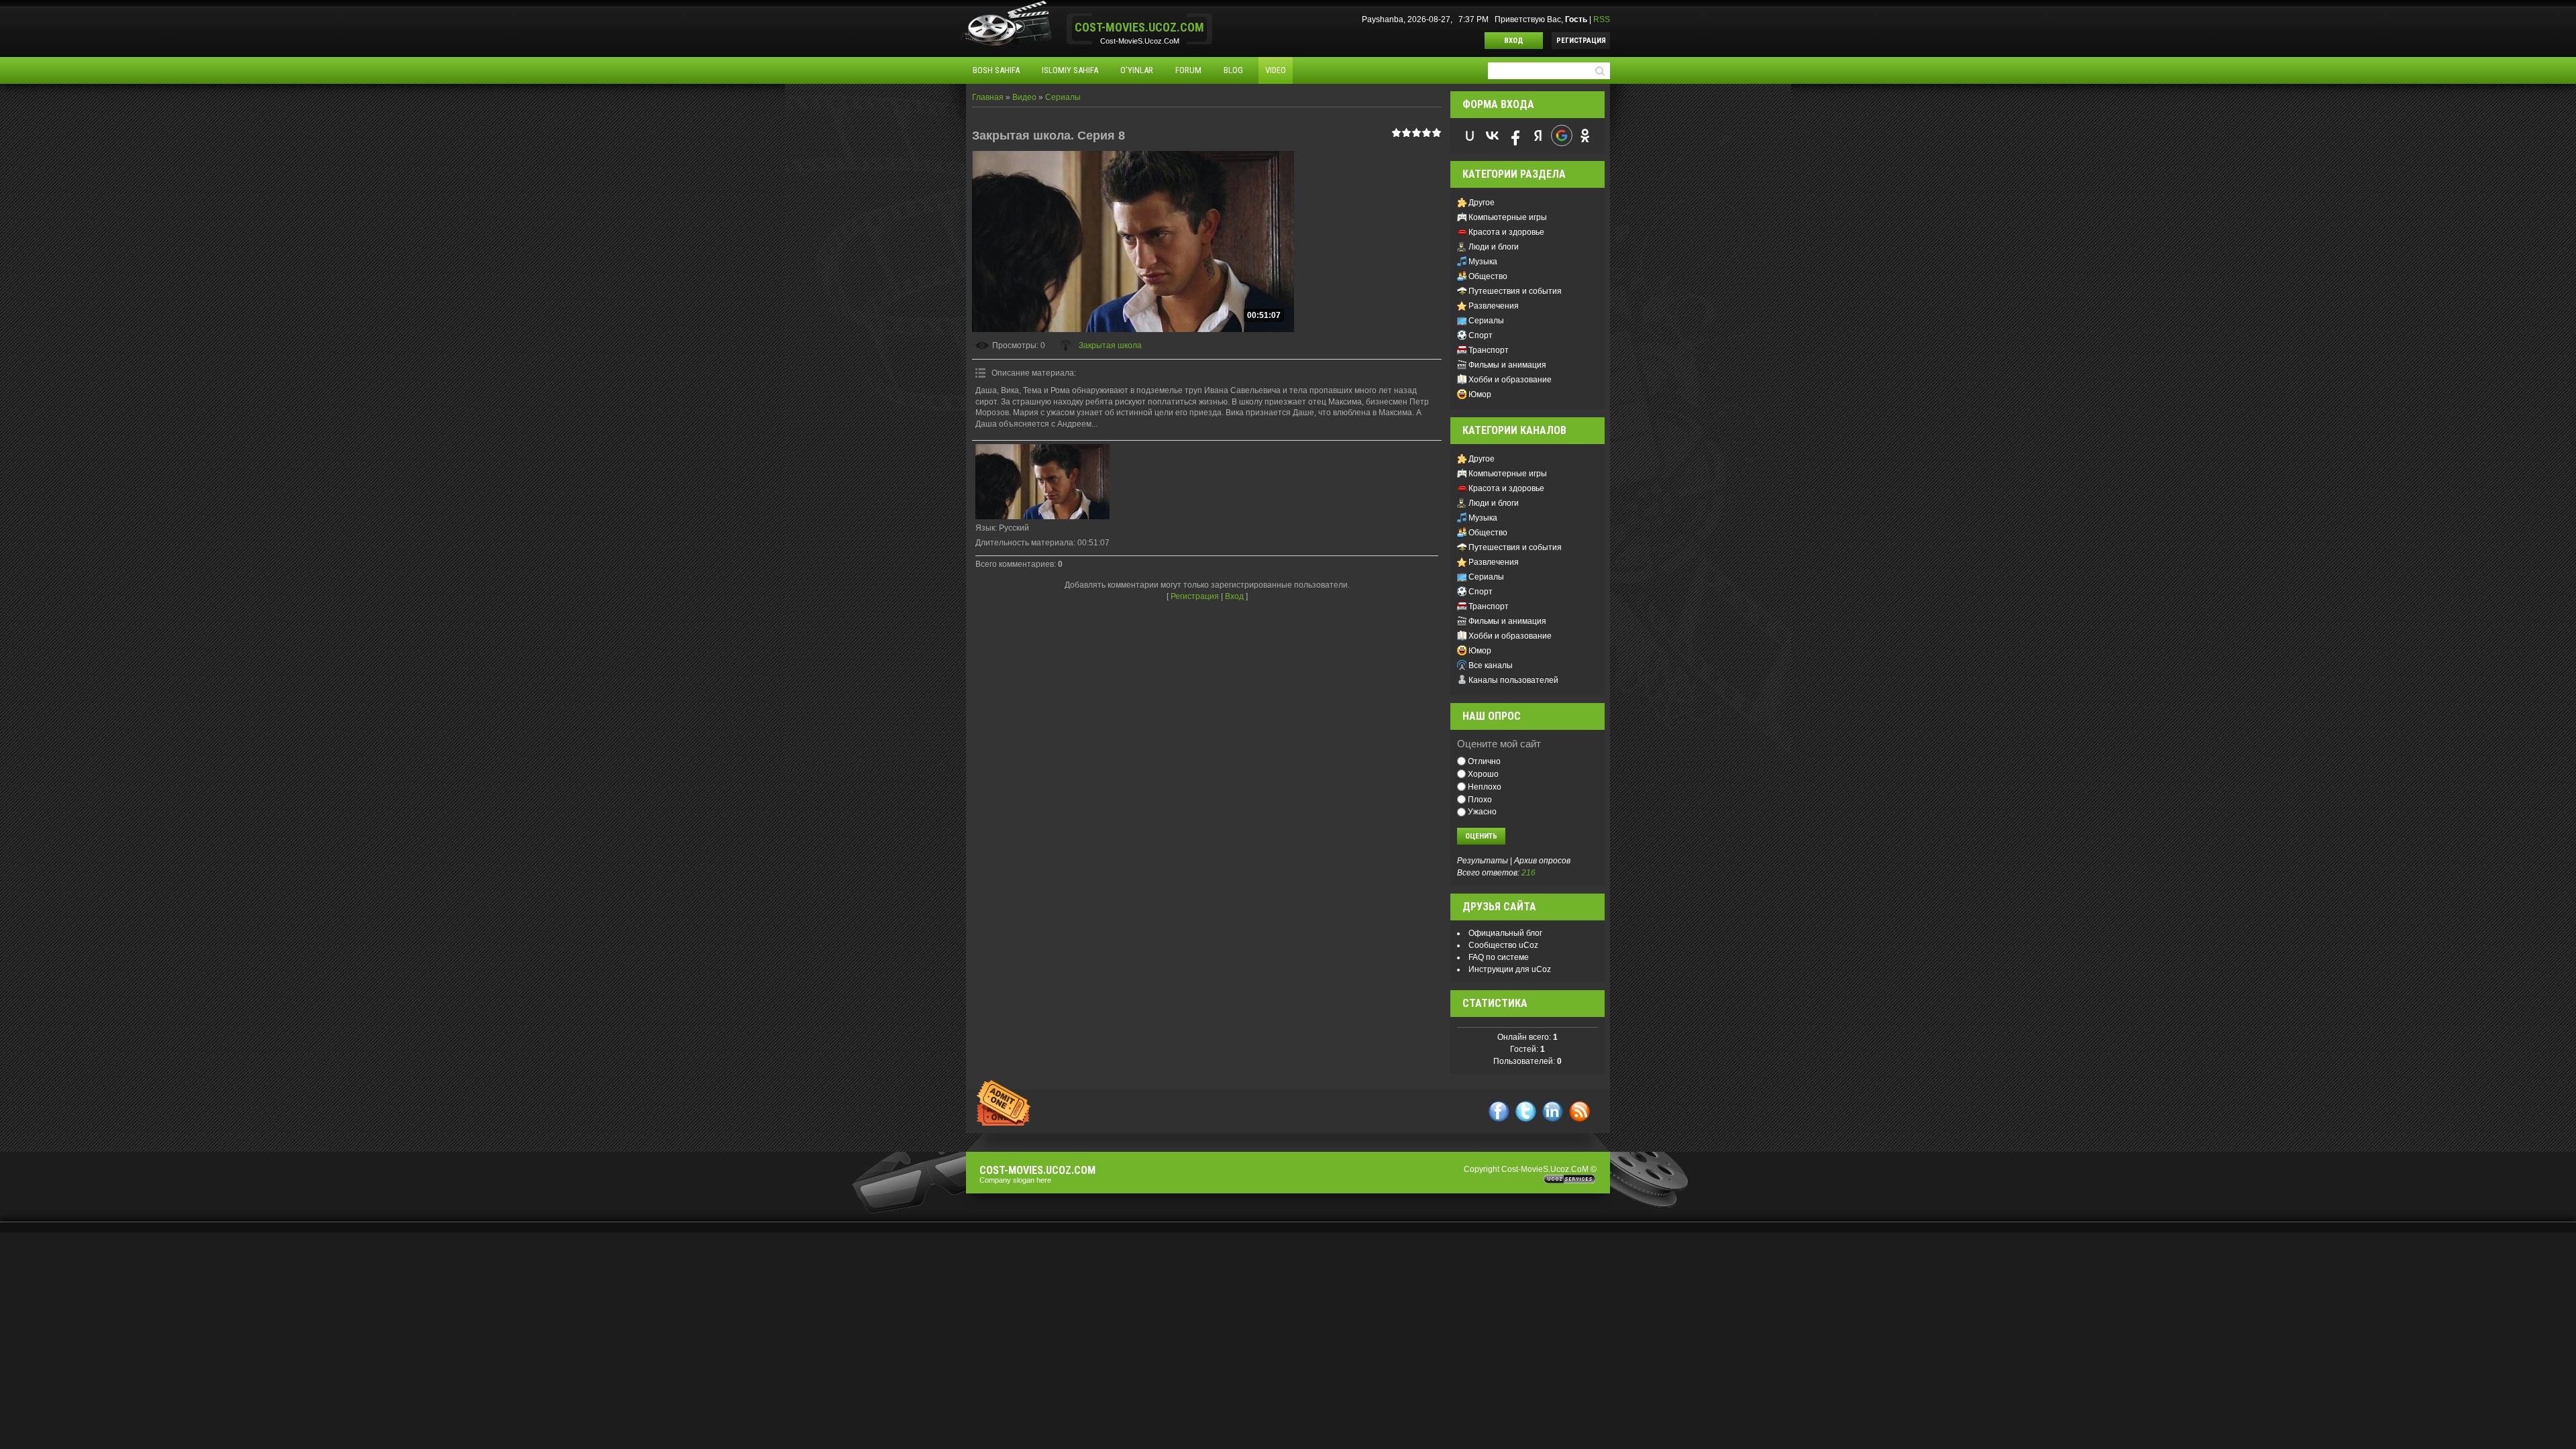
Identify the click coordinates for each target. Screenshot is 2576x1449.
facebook (1499, 1111)
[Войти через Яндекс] (1538, 136)
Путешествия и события (1515, 291)
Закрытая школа (1110, 345)
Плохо (1480, 799)
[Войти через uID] (1470, 136)
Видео (1024, 97)
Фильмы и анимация (1507, 365)
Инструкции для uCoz (1510, 969)
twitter (1526, 1111)
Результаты (1483, 861)
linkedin (1553, 1111)
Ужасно (1482, 812)
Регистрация (1581, 41)
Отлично (1484, 761)
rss (1579, 1111)
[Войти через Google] (1562, 136)
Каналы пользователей (1513, 680)
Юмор (1480, 394)
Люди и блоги (1494, 247)
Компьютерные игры (1508, 217)
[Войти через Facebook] (1515, 136)
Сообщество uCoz (1503, 945)
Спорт (1481, 335)
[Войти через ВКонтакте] (1493, 136)
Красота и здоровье (1506, 232)
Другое (1482, 203)
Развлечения (1494, 306)
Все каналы (1491, 665)
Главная (988, 97)
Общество (1488, 276)
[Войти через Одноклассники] (1585, 136)
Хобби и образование (1510, 380)
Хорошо (1483, 774)
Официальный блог (1505, 933)
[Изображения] (1042, 482)
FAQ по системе (1499, 957)
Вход (1514, 41)
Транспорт (1489, 350)
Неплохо (1485, 787)
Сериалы (1063, 97)
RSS (1602, 19)
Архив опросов (1542, 861)
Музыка (1483, 262)
